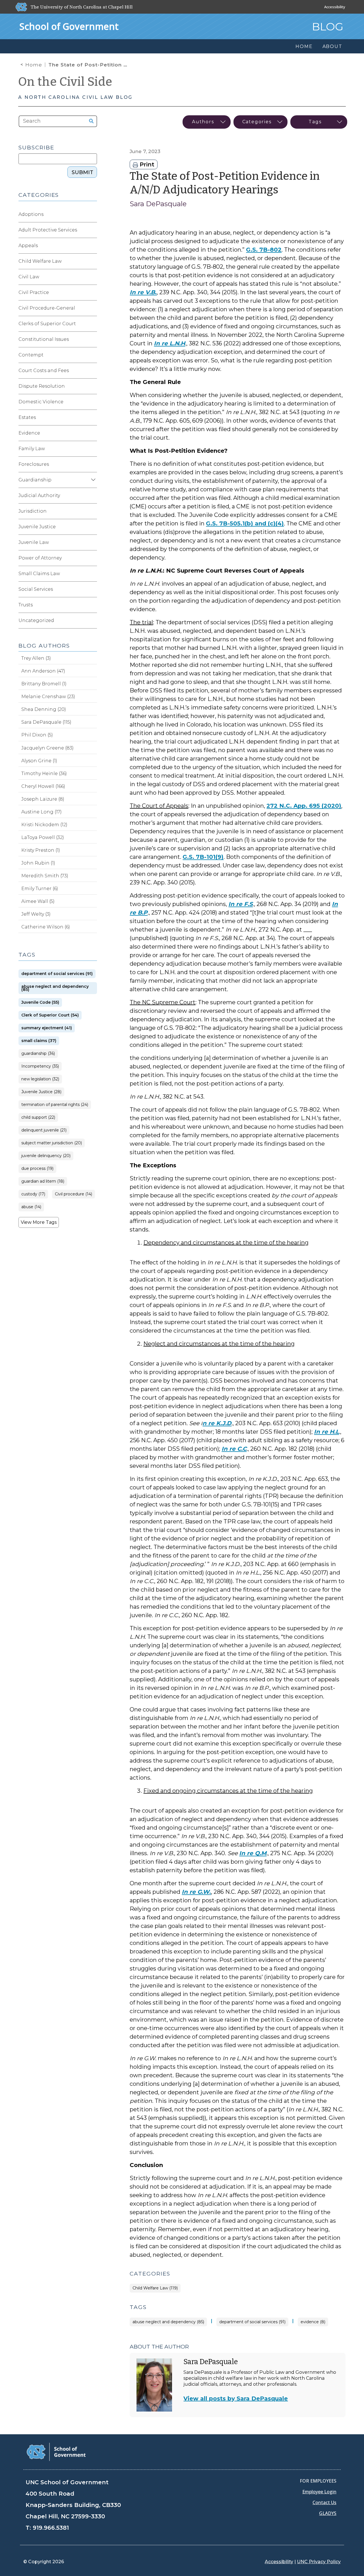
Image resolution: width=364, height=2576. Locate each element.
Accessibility (335, 7)
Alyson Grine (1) (39, 761)
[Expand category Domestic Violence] (92, 402)
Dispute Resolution (42, 386)
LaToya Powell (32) (43, 837)
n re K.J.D (217, 1423)
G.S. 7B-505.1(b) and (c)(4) (245, 523)
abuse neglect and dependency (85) (168, 2322)
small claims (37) (39, 1041)
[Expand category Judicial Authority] (92, 496)
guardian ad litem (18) (43, 1181)
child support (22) (38, 1117)
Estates (27, 417)
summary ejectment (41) (47, 1028)
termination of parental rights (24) (55, 1105)
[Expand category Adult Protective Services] (92, 230)
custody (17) (33, 1194)
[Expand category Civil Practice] (92, 293)
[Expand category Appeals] (92, 246)
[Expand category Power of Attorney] (92, 558)
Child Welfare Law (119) (155, 2288)
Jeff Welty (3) (36, 914)
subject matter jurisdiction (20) (52, 1143)
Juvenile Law (34, 542)
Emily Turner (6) (40, 889)
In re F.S (241, 904)
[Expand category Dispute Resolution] (92, 386)
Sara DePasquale (158, 204)
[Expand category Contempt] (92, 355)
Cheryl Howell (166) (43, 786)
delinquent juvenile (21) (44, 1130)
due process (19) (37, 1169)
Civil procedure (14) (74, 1194)
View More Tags (39, 1222)
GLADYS (328, 2513)
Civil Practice (34, 292)
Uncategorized (36, 620)
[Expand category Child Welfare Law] (92, 261)
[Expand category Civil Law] (92, 277)
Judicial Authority (39, 495)
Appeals (28, 246)
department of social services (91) (252, 2322)
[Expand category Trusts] (92, 605)
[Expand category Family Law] (92, 449)
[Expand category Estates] (92, 417)
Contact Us (324, 2502)
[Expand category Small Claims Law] (92, 574)
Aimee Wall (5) (38, 901)
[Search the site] (89, 121)
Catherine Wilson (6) (46, 927)
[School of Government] (56, 2451)
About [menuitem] (332, 46)
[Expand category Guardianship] (92, 480)
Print (146, 164)
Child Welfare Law (40, 261)
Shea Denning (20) (44, 709)
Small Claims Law (39, 574)
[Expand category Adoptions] (92, 214)
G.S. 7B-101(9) (203, 857)
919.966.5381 (51, 2528)
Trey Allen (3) (36, 658)
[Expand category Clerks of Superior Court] (92, 324)
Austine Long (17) (42, 812)
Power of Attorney (40, 558)
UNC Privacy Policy (319, 2562)
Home (34, 65)
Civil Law (29, 277)
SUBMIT (82, 172)
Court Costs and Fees (44, 370)
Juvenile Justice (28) (41, 1092)
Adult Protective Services (48, 230)
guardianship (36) (38, 1054)
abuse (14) (31, 1207)
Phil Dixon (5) (37, 735)
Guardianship (35, 480)
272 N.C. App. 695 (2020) (304, 806)
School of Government (69, 26)
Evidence (29, 433)
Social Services (36, 589)
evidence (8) (313, 2322)
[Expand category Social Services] (92, 589)
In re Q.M (253, 1853)
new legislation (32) (40, 1079)
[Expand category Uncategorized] (92, 621)
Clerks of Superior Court (47, 324)
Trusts (26, 605)
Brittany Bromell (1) (44, 684)
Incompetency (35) (40, 1066)
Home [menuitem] (304, 46)
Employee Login (319, 2492)
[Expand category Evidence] (92, 433)
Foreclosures (34, 464)
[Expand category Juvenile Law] (92, 542)
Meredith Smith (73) (45, 876)
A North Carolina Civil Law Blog (75, 97)
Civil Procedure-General (47, 308)
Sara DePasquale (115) (46, 722)
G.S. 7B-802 (264, 250)
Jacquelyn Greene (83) (47, 748)
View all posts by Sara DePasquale (236, 2398)
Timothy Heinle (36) (44, 774)
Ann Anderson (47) (43, 671)
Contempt (31, 355)
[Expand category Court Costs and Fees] (92, 371)
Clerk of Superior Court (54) (50, 1015)
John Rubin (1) (38, 863)
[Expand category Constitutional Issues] (92, 339)
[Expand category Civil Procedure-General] (92, 308)
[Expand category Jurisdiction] (92, 511)
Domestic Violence (41, 402)
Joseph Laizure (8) (43, 799)
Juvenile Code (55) (40, 1002)
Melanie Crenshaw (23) (48, 697)
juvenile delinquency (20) (46, 1156)
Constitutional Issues (44, 339)
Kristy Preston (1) (41, 850)
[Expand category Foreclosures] (92, 464)
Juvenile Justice (37, 527)
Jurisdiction (33, 511)
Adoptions (31, 214)
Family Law (32, 449)
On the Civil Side (65, 82)
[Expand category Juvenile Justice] (92, 527)
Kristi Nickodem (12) (44, 825)
